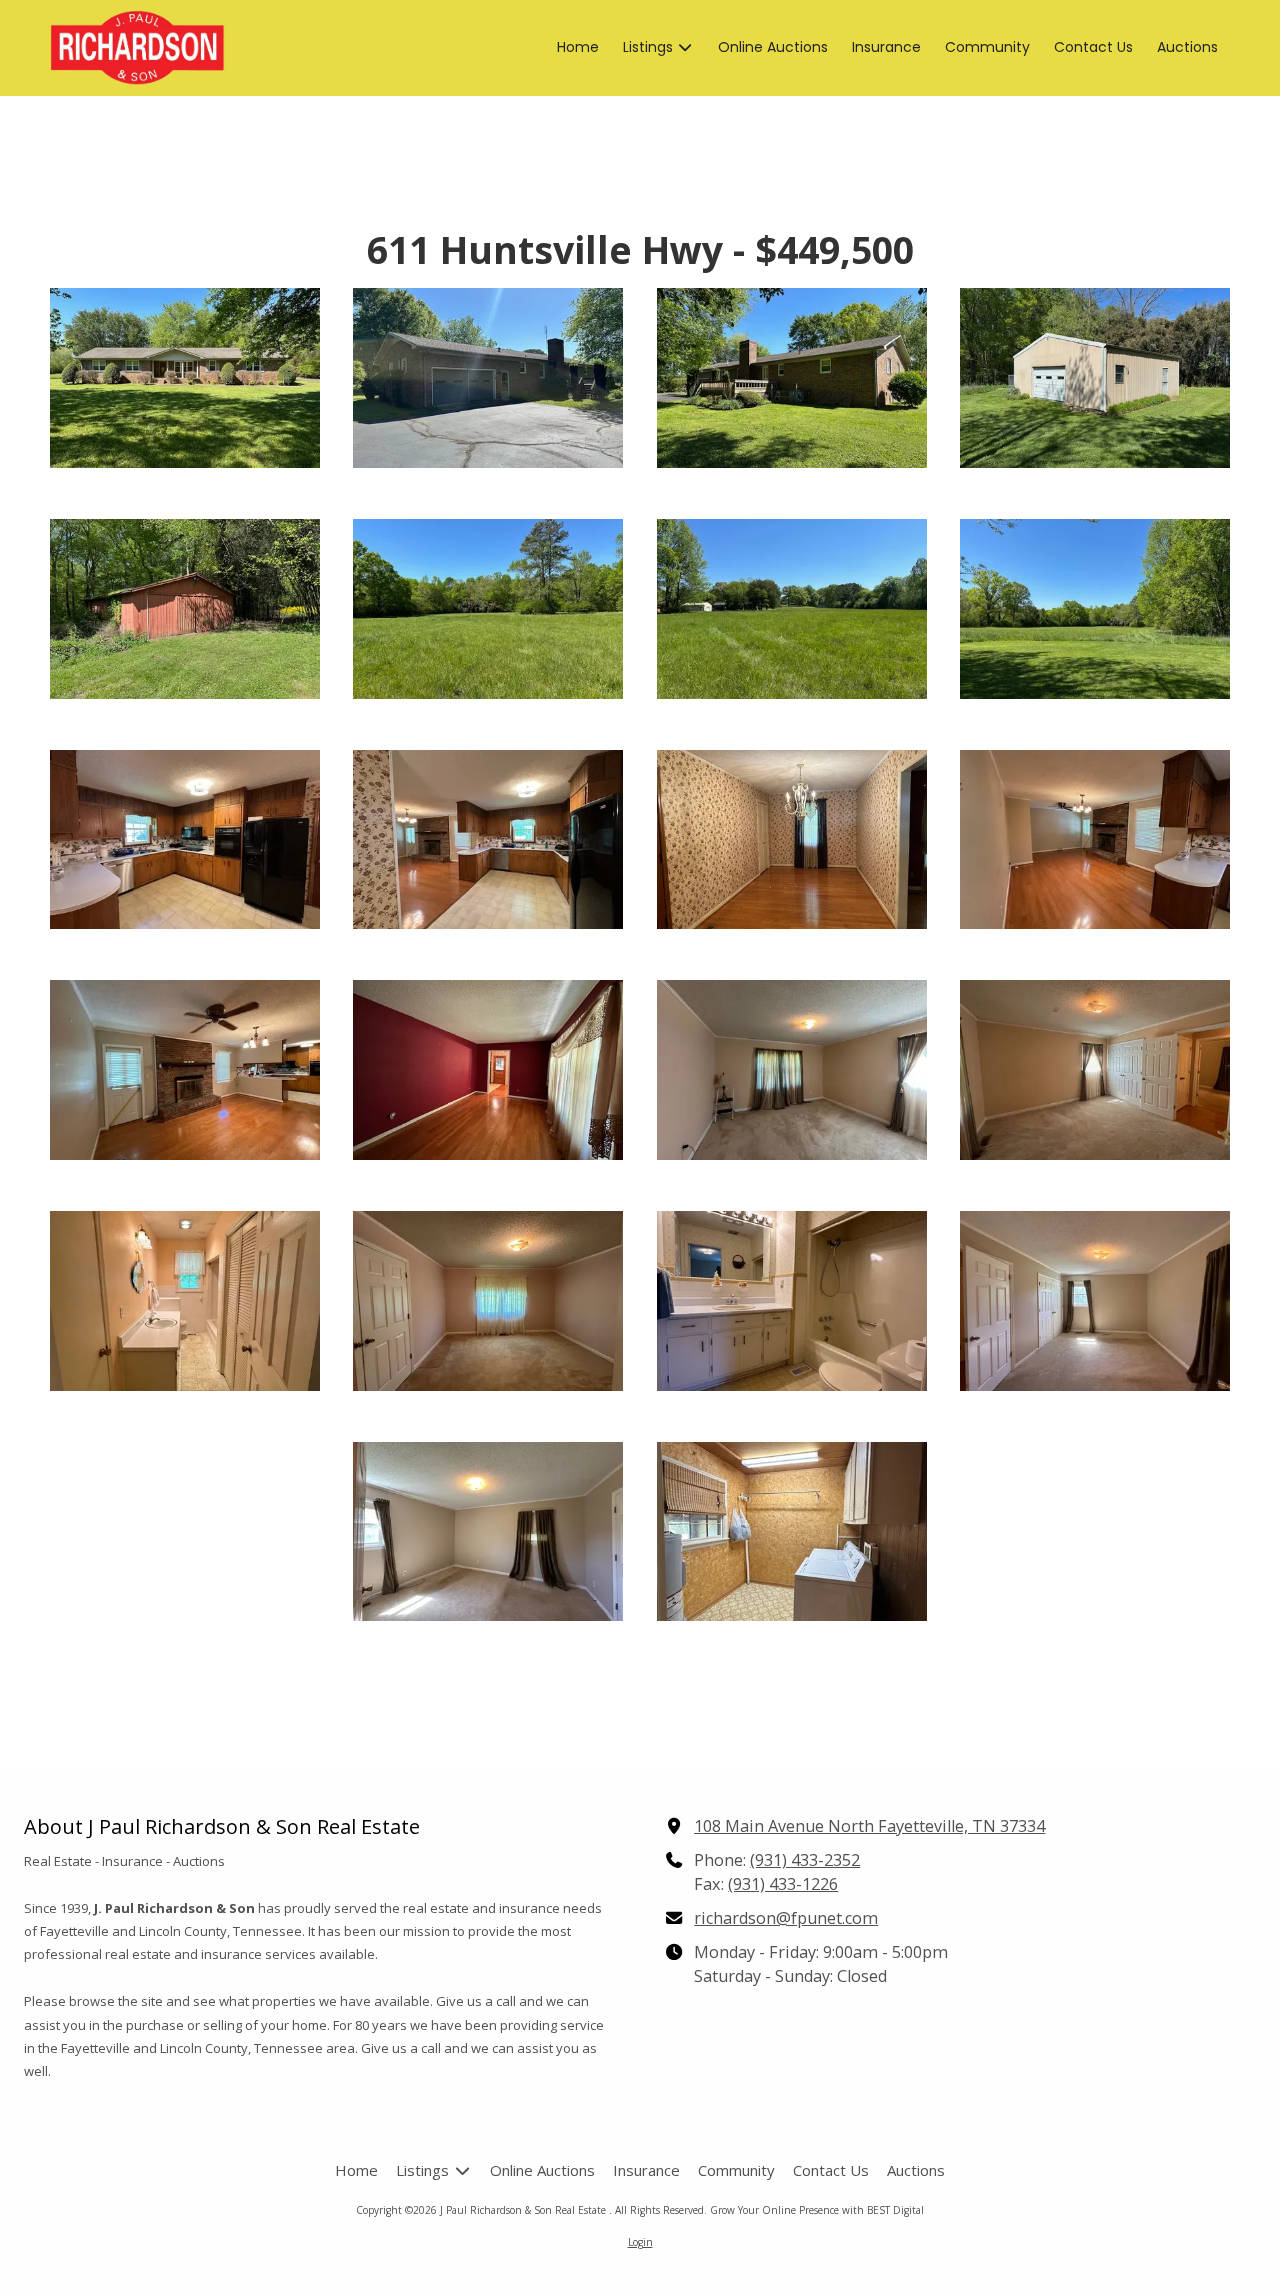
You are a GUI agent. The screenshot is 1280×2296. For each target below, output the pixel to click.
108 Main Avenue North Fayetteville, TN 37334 (869, 1826)
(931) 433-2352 (805, 1860)
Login (640, 2242)
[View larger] (185, 378)
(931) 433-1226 (783, 1884)
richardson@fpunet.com (786, 1918)
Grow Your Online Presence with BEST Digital (817, 2210)
